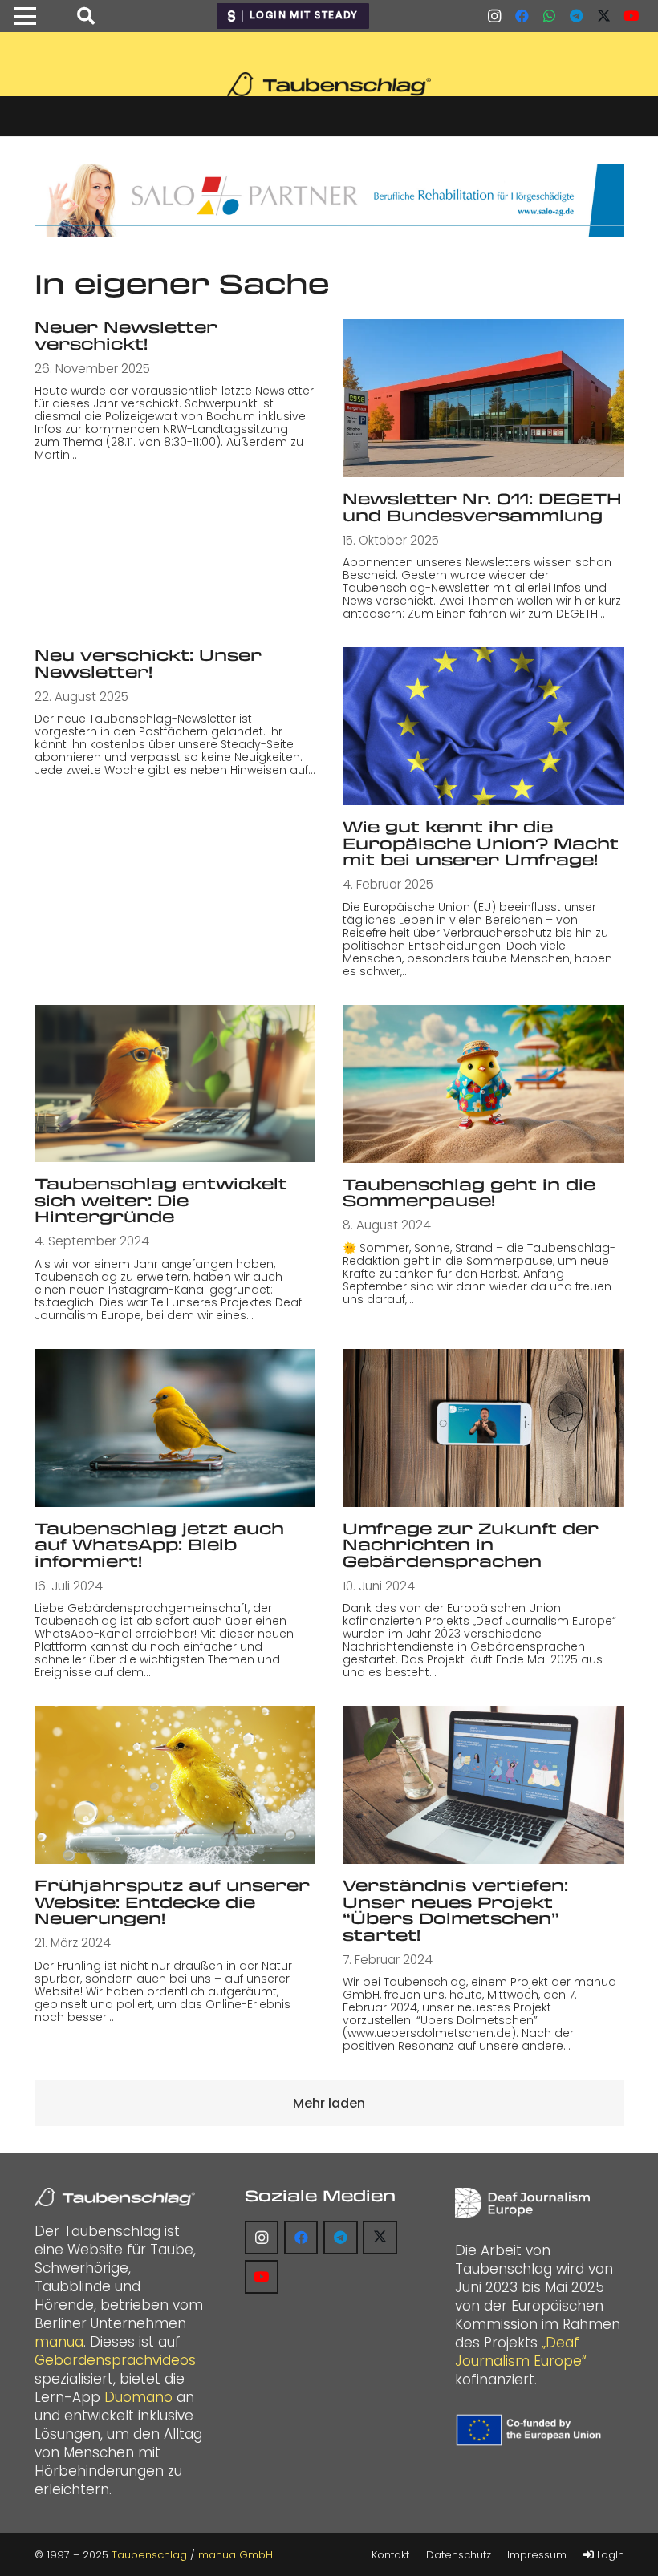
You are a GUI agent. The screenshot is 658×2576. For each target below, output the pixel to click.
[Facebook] (522, 16)
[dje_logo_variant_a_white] (523, 2203)
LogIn (609, 2555)
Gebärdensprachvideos (115, 2360)
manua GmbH (236, 2555)
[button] (24, 16)
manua (59, 2342)
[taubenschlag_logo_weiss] (115, 2197)
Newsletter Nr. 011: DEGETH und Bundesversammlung (482, 507)
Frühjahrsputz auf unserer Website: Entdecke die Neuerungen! (172, 1902)
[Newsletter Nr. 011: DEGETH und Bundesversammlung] (483, 398)
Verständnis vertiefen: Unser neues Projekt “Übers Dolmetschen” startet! (455, 1910)
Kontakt (390, 2555)
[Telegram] (576, 16)
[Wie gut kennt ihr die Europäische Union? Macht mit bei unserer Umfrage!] (483, 726)
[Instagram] (494, 16)
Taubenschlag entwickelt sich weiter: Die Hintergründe (161, 1200)
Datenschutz (459, 2555)
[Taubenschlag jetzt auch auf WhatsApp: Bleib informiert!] (175, 1428)
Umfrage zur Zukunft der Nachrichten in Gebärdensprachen (471, 1545)
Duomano (138, 2397)
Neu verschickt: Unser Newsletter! (148, 663)
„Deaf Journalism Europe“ (521, 2352)
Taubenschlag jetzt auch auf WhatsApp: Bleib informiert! (159, 1545)
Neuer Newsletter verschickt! (126, 335)
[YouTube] (631, 16)
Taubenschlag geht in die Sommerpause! (469, 1193)
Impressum (537, 2555)
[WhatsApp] (549, 16)
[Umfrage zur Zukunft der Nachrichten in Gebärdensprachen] (483, 1428)
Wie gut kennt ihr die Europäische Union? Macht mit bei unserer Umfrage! (481, 843)
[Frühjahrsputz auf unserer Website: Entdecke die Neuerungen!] (175, 1785)
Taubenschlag (149, 2555)
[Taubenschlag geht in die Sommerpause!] (483, 1084)
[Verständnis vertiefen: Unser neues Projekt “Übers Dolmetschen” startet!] (483, 1785)
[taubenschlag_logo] (329, 84)
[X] (603, 16)
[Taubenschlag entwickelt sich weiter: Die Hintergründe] (175, 1083)
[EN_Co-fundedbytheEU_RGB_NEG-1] (531, 2430)
